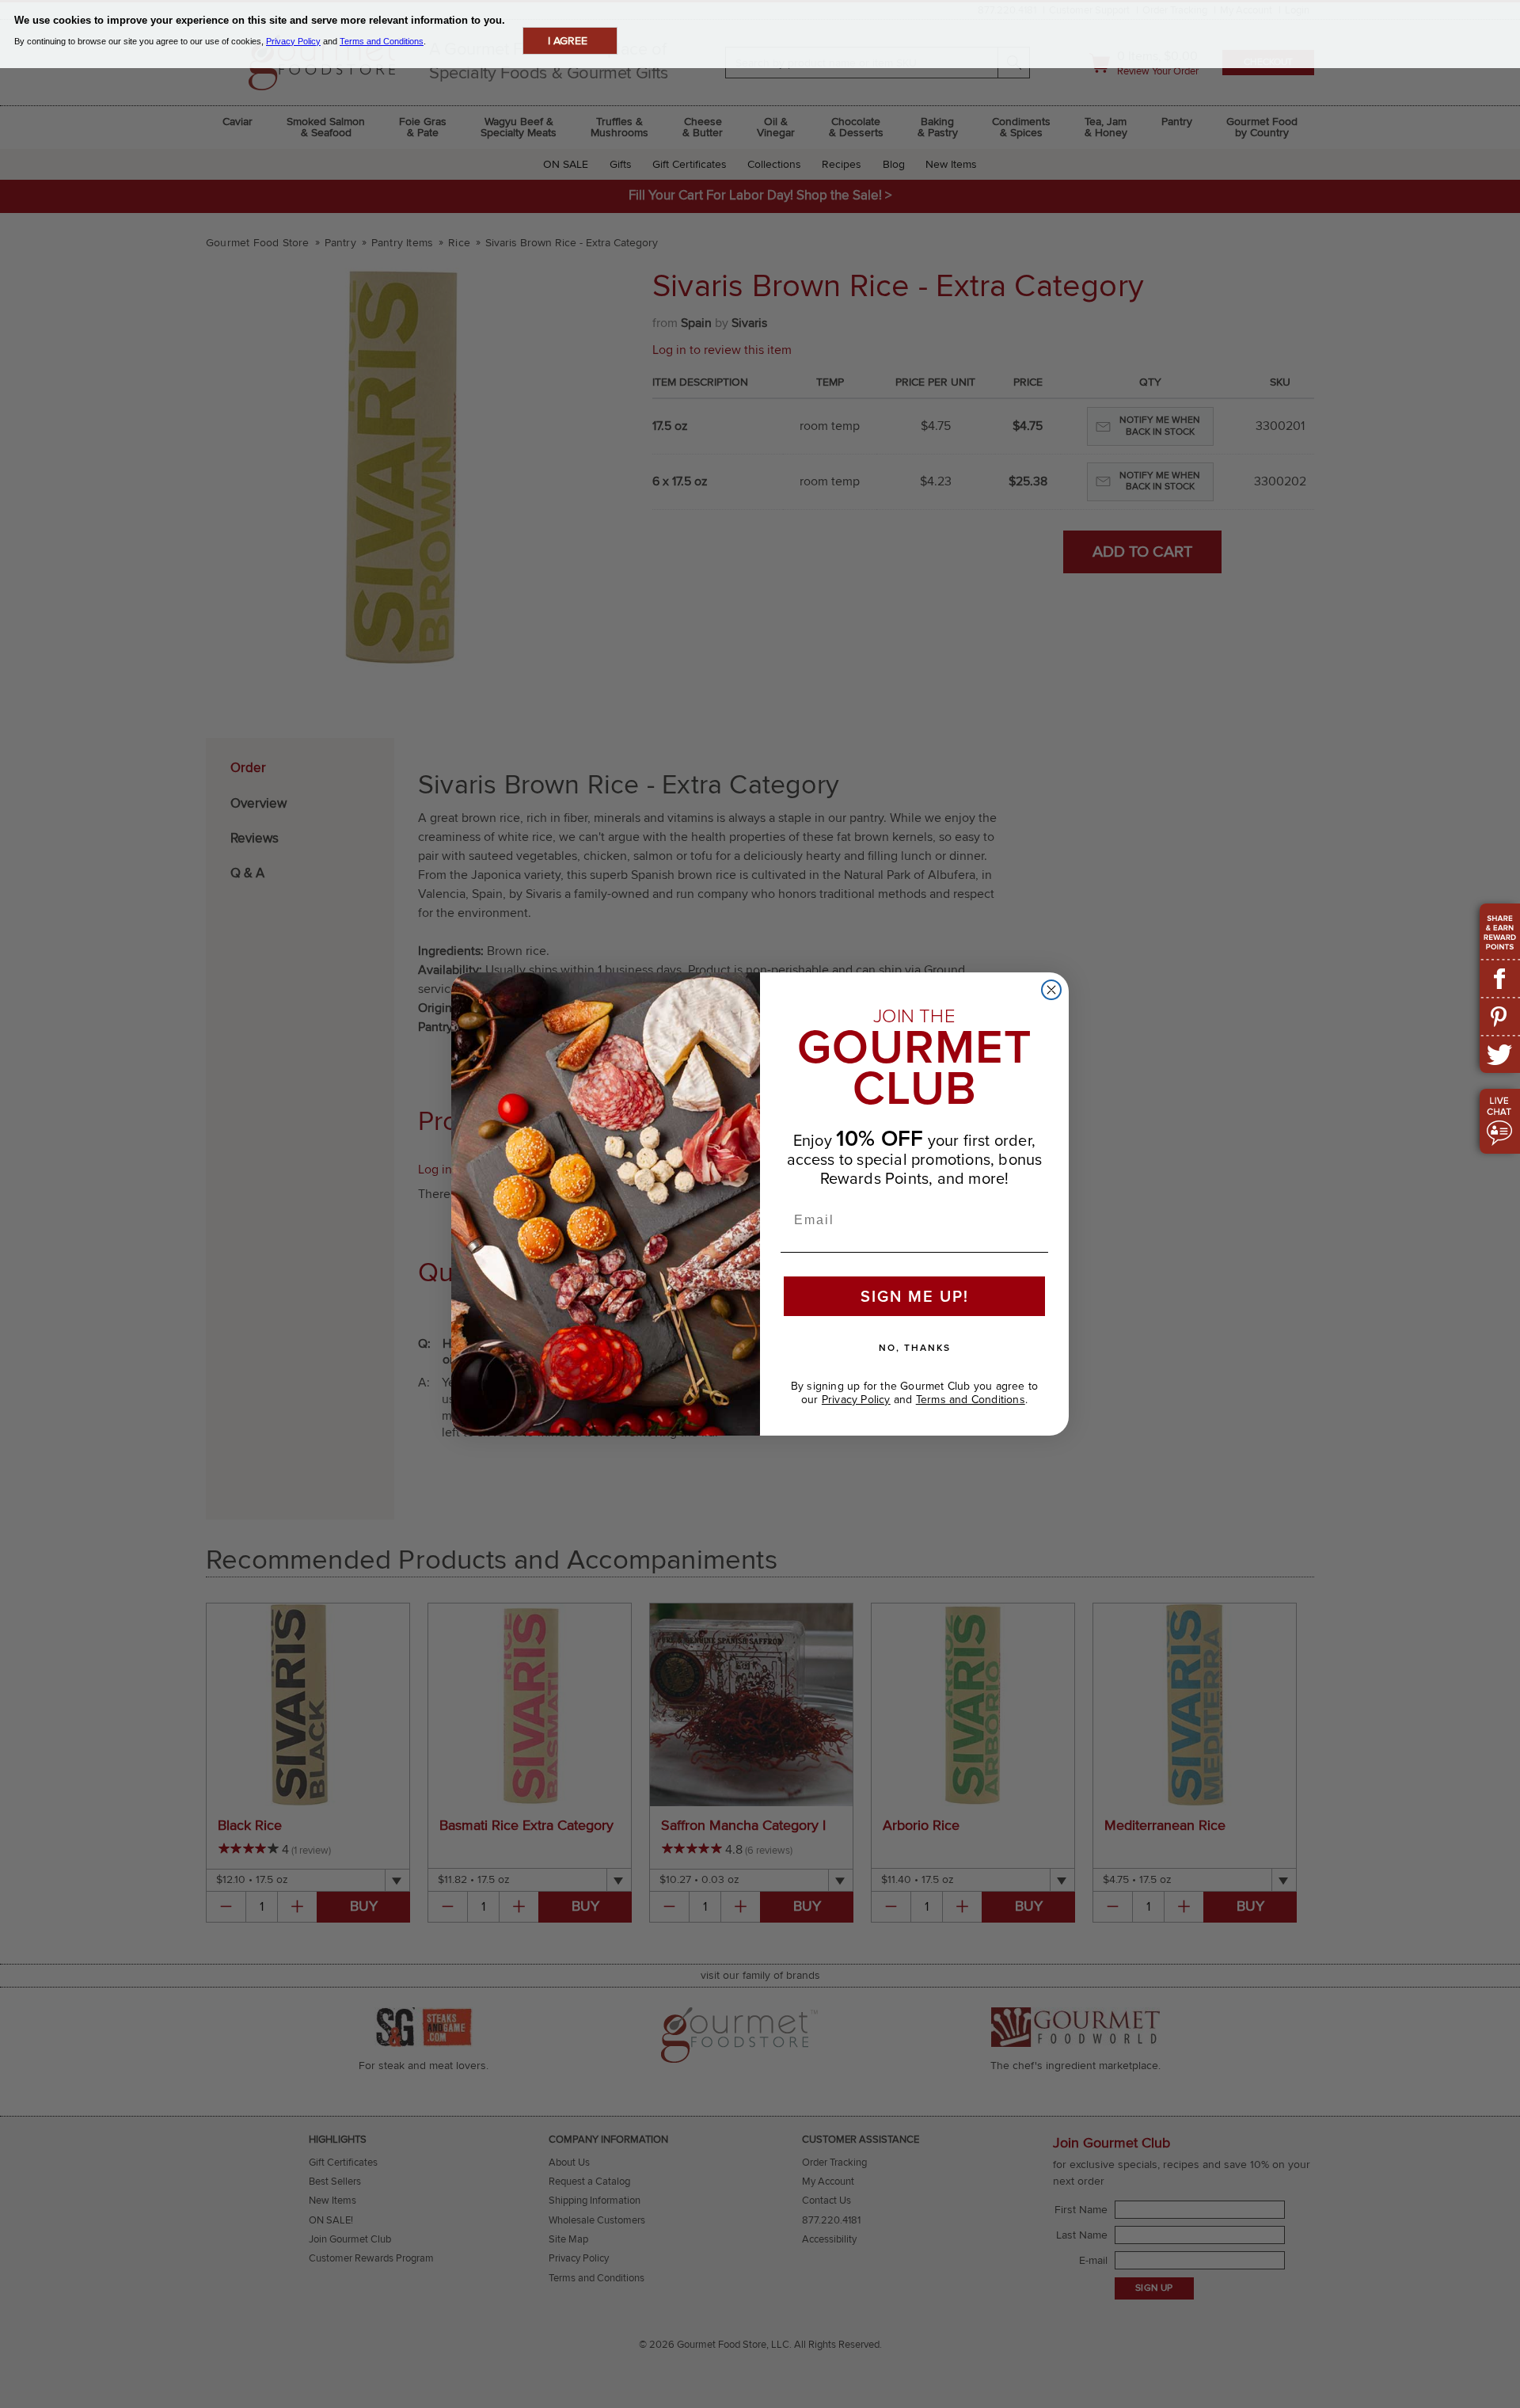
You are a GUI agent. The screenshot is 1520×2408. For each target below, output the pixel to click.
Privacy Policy (856, 1399)
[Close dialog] (1051, 990)
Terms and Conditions (971, 1399)
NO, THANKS (915, 1347)
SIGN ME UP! (915, 1296)
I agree (568, 41)
